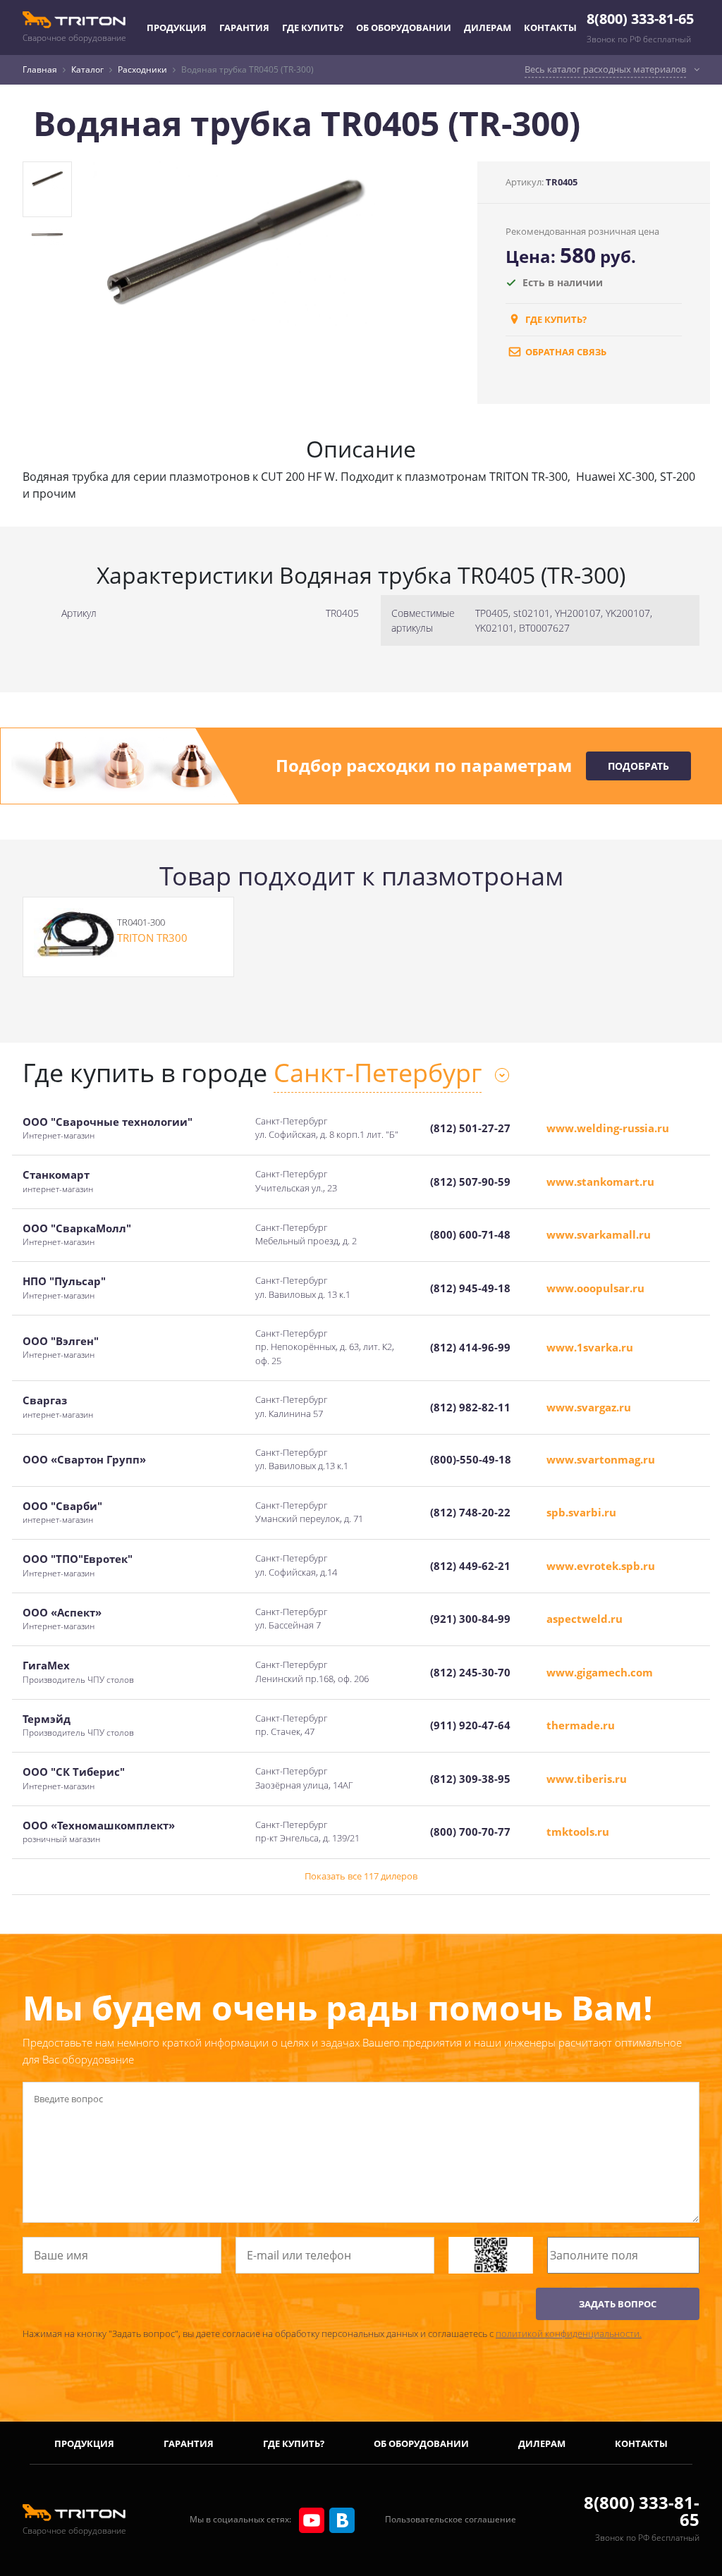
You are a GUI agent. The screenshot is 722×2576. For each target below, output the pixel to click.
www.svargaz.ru (589, 1407)
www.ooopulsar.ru (595, 1288)
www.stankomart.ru (600, 1182)
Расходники (142, 69)
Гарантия (244, 27)
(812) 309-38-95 (470, 1779)
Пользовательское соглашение (451, 2519)
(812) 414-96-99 (470, 1347)
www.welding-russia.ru (608, 1128)
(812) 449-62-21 (470, 1566)
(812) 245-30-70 (470, 1672)
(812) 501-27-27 (470, 1128)
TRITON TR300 (152, 938)
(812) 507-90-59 (470, 1182)
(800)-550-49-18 (471, 1459)
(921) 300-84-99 (470, 1619)
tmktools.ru (578, 1832)
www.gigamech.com (600, 1672)
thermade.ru (581, 1725)
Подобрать (638, 766)
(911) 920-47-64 (470, 1725)
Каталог (87, 69)
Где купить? (313, 27)
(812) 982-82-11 (470, 1407)
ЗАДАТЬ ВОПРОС (618, 2304)
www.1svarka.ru (590, 1347)
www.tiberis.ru (587, 1779)
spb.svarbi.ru (581, 1512)
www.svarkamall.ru (599, 1234)
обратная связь (565, 352)
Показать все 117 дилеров (361, 1876)
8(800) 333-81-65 (640, 19)
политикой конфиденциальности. (569, 2333)
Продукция (177, 27)
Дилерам (488, 27)
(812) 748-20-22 (470, 1512)
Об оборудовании (404, 27)
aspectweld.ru (585, 1619)
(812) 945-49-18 (470, 1288)
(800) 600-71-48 (470, 1234)
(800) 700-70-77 (470, 1832)
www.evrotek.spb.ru (601, 1566)
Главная (40, 69)
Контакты (550, 27)
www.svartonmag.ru (601, 1459)
